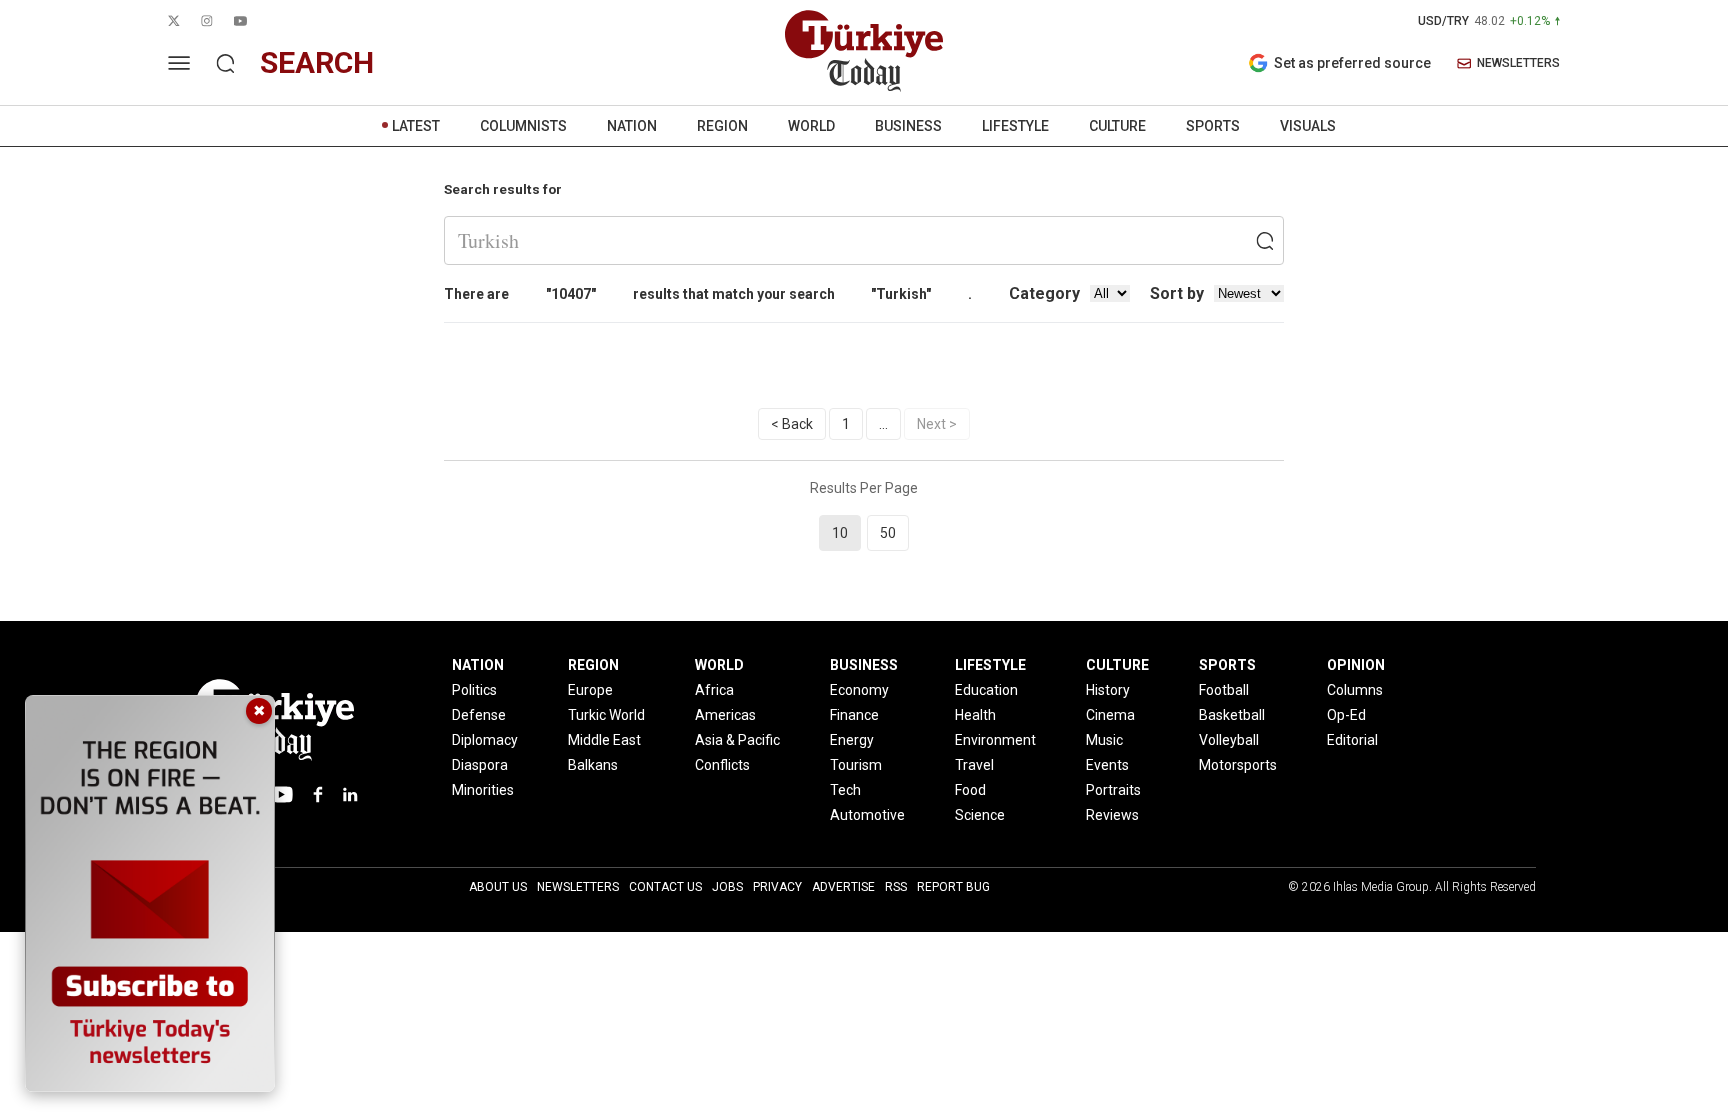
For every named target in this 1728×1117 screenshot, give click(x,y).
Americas (725, 715)
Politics (474, 690)
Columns (1355, 690)
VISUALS (1308, 126)
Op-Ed (1346, 715)
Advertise (843, 887)
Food (970, 790)
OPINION (1356, 665)
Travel (974, 765)
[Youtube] (281, 794)
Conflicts (722, 765)
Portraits (1113, 790)
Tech (845, 790)
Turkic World (606, 715)
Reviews (1112, 815)
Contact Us (665, 887)
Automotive (867, 815)
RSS (896, 887)
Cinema (1110, 715)
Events (1107, 765)
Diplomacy (485, 740)
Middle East (604, 740)
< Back (792, 424)
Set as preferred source (1352, 63)
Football (1224, 690)
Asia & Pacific (737, 740)
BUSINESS (908, 126)
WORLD (811, 126)
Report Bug (953, 887)
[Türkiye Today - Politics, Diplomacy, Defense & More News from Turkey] (864, 51)
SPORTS (1213, 126)
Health (975, 715)
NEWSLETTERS (1518, 63)
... (883, 424)
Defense (479, 715)
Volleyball (1229, 740)
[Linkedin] (350, 794)
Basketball (1232, 715)
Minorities (483, 790)
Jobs (727, 887)
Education (986, 690)
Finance (854, 715)
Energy (852, 740)
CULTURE (1117, 126)
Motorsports (1238, 765)
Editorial (1352, 740)
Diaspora (480, 765)
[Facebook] (318, 794)
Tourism (856, 765)
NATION (632, 126)
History (1108, 690)
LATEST (416, 126)
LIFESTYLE (1015, 126)
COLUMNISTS (523, 126)
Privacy (777, 887)
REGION (722, 126)
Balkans (593, 765)
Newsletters (578, 887)
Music (1104, 740)
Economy (859, 690)
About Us (498, 887)
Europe (590, 690)
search (317, 62)
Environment (995, 740)
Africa (714, 690)
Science (980, 815)
